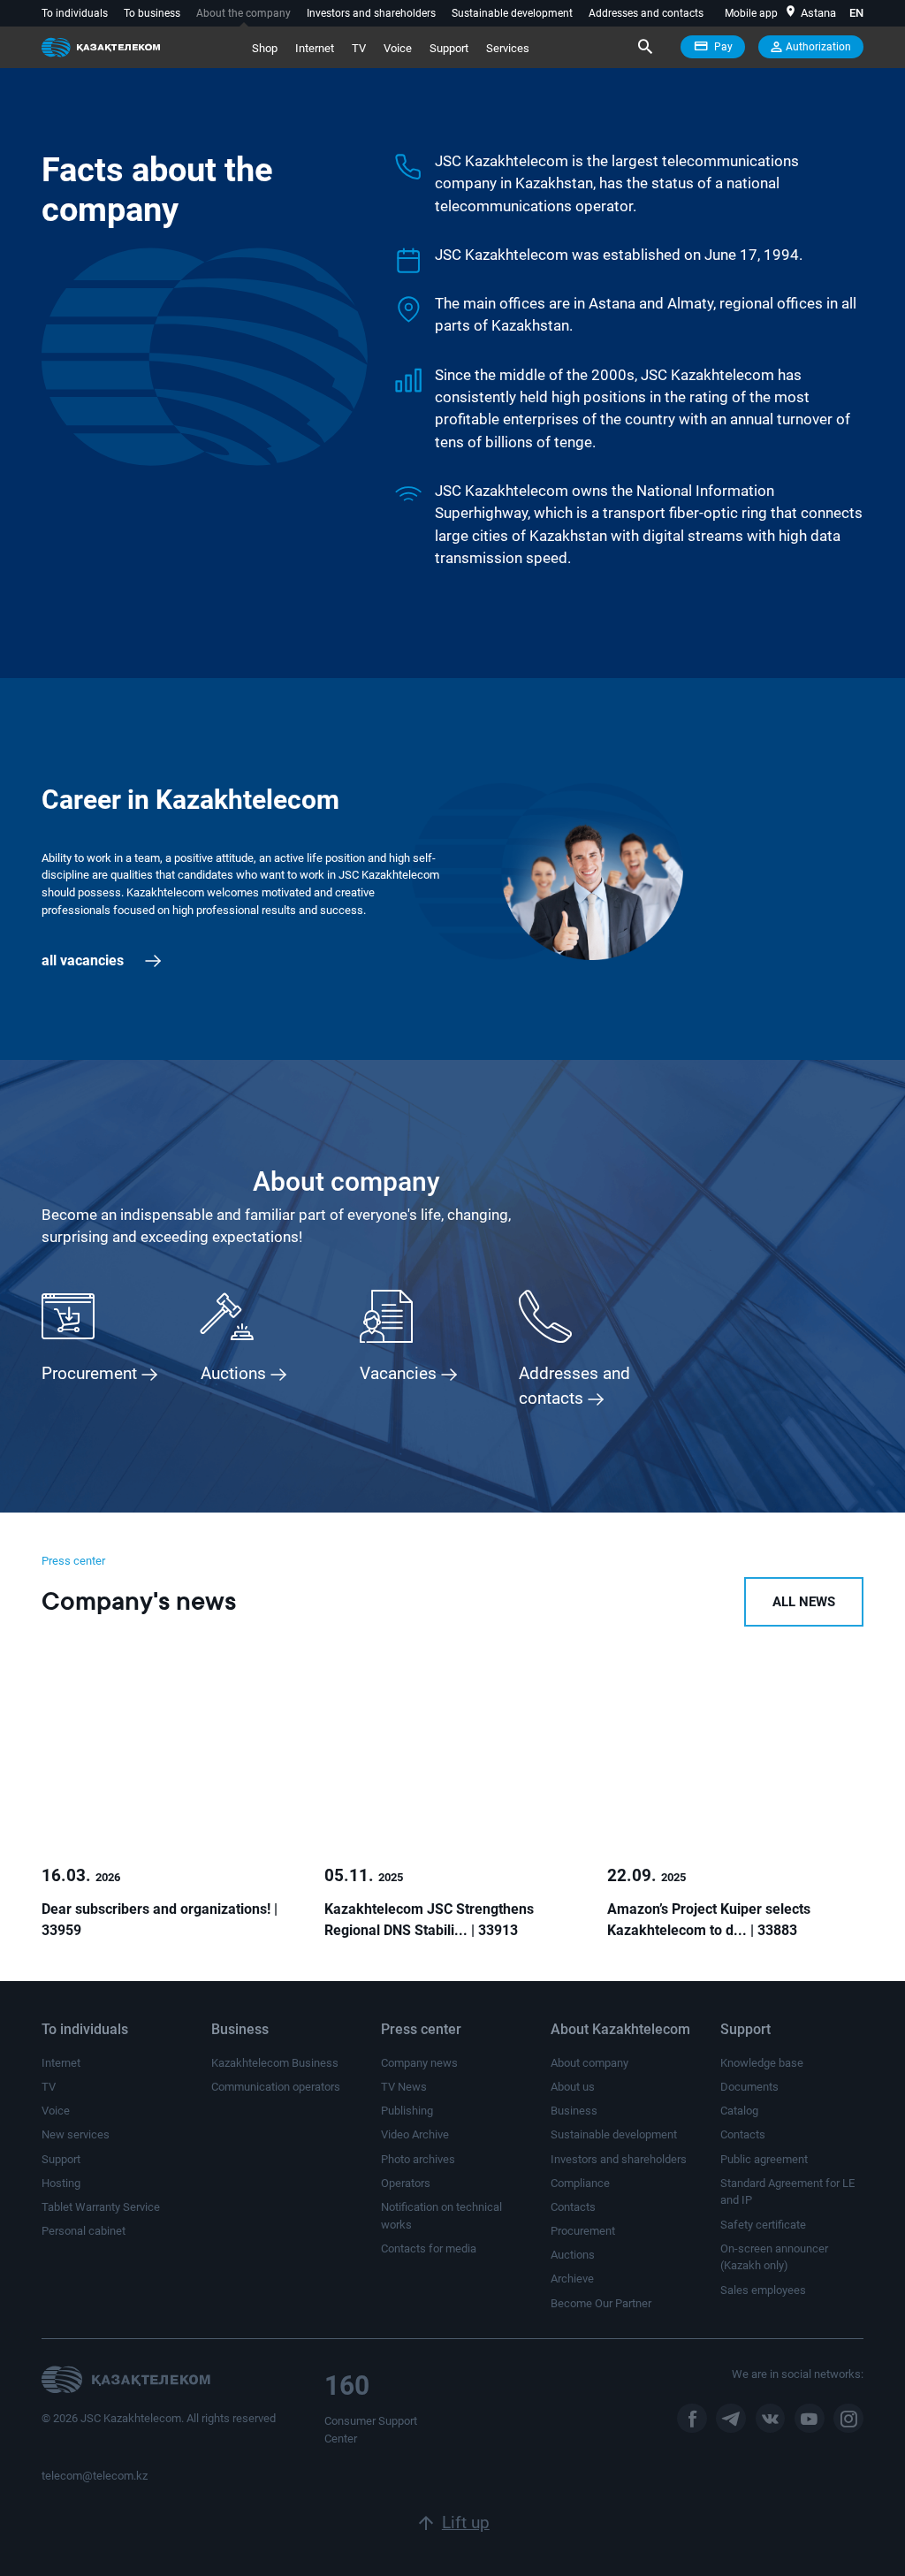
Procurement (583, 2231)
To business (152, 13)
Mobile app (751, 13)
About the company (243, 13)
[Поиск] (644, 47)
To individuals (75, 13)
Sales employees (763, 2290)
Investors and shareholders (371, 13)
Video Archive (415, 2134)
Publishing (407, 2111)
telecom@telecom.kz (95, 2476)
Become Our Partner (601, 2303)
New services (76, 2134)
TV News (404, 2087)
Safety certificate (763, 2225)
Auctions (573, 2255)
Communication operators (276, 2087)
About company (589, 2063)
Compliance (580, 2183)
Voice (398, 48)
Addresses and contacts (646, 13)
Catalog (739, 2111)
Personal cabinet (84, 2231)
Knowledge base (762, 2063)
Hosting (61, 2183)
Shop (265, 48)
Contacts (573, 2207)
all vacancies (84, 960)
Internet (315, 48)
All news (804, 1602)
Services (508, 48)
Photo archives (418, 2159)
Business (574, 2111)
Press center (73, 1561)
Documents (749, 2087)
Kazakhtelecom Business (275, 2063)
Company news (419, 2063)
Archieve (572, 2279)
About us (573, 2087)
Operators (406, 2183)
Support (449, 48)
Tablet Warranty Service (101, 2207)
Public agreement (764, 2159)
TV (359, 48)
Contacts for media (429, 2248)
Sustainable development (512, 13)
